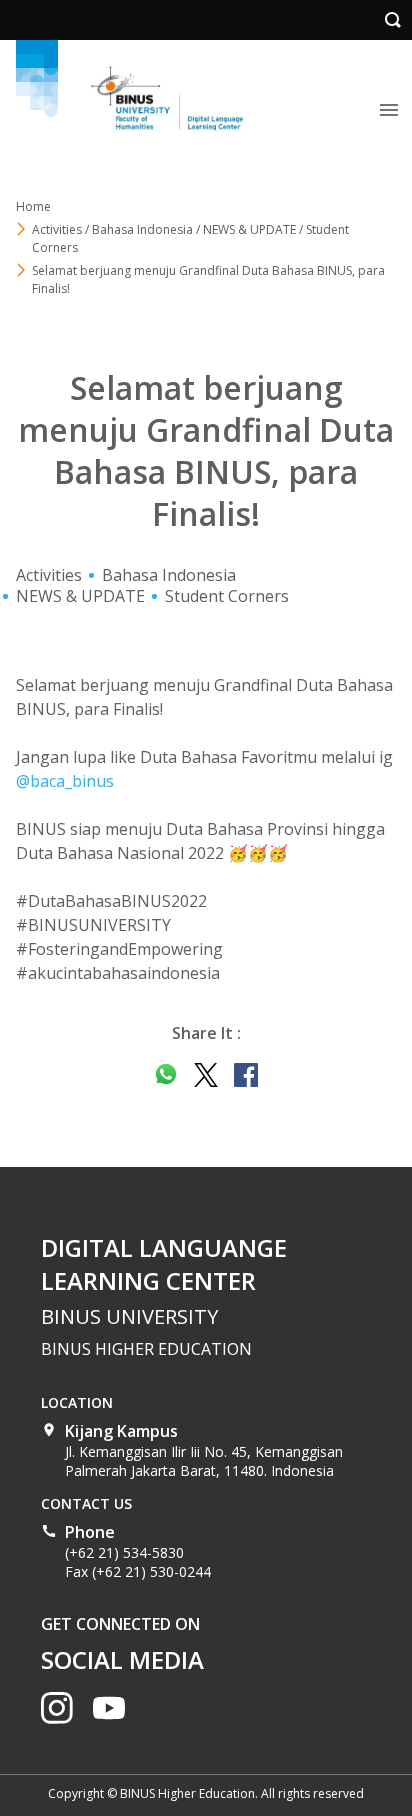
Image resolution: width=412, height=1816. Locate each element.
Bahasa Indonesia (169, 575)
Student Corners (227, 596)
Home (33, 206)
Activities (49, 575)
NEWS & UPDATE (80, 596)
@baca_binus (65, 781)
